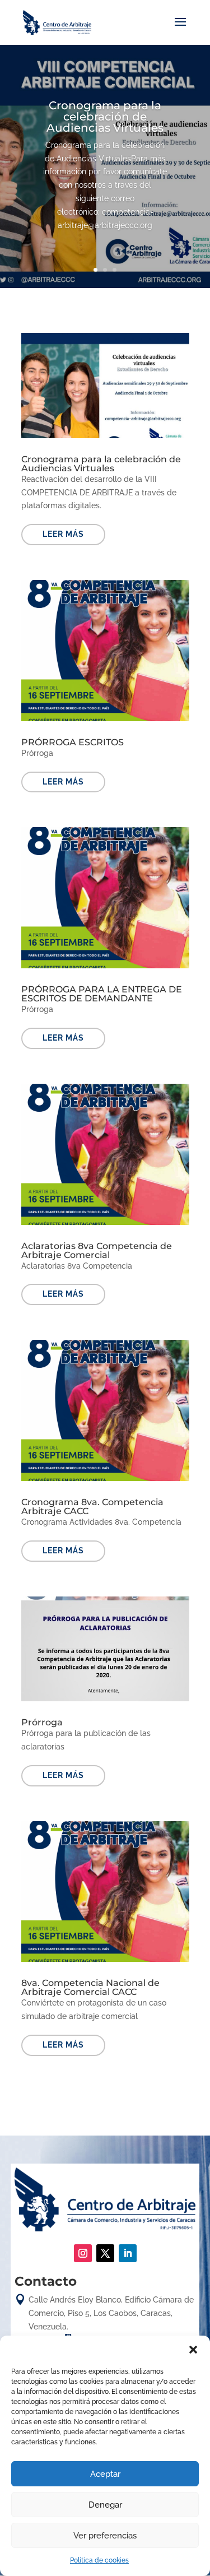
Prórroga (42, 1722)
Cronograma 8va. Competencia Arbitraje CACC (92, 1507)
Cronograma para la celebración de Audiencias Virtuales (105, 117)
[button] (193, 2350)
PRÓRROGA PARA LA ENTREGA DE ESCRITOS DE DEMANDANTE (102, 994)
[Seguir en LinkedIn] (128, 2253)
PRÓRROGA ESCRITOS (73, 742)
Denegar (105, 2505)
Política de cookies (99, 2560)
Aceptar (105, 2474)
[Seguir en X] (105, 2253)
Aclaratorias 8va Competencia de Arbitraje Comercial (97, 1250)
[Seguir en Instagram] (83, 2253)
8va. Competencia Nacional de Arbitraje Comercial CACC (90, 1987)
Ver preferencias (105, 2536)
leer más (63, 534)
